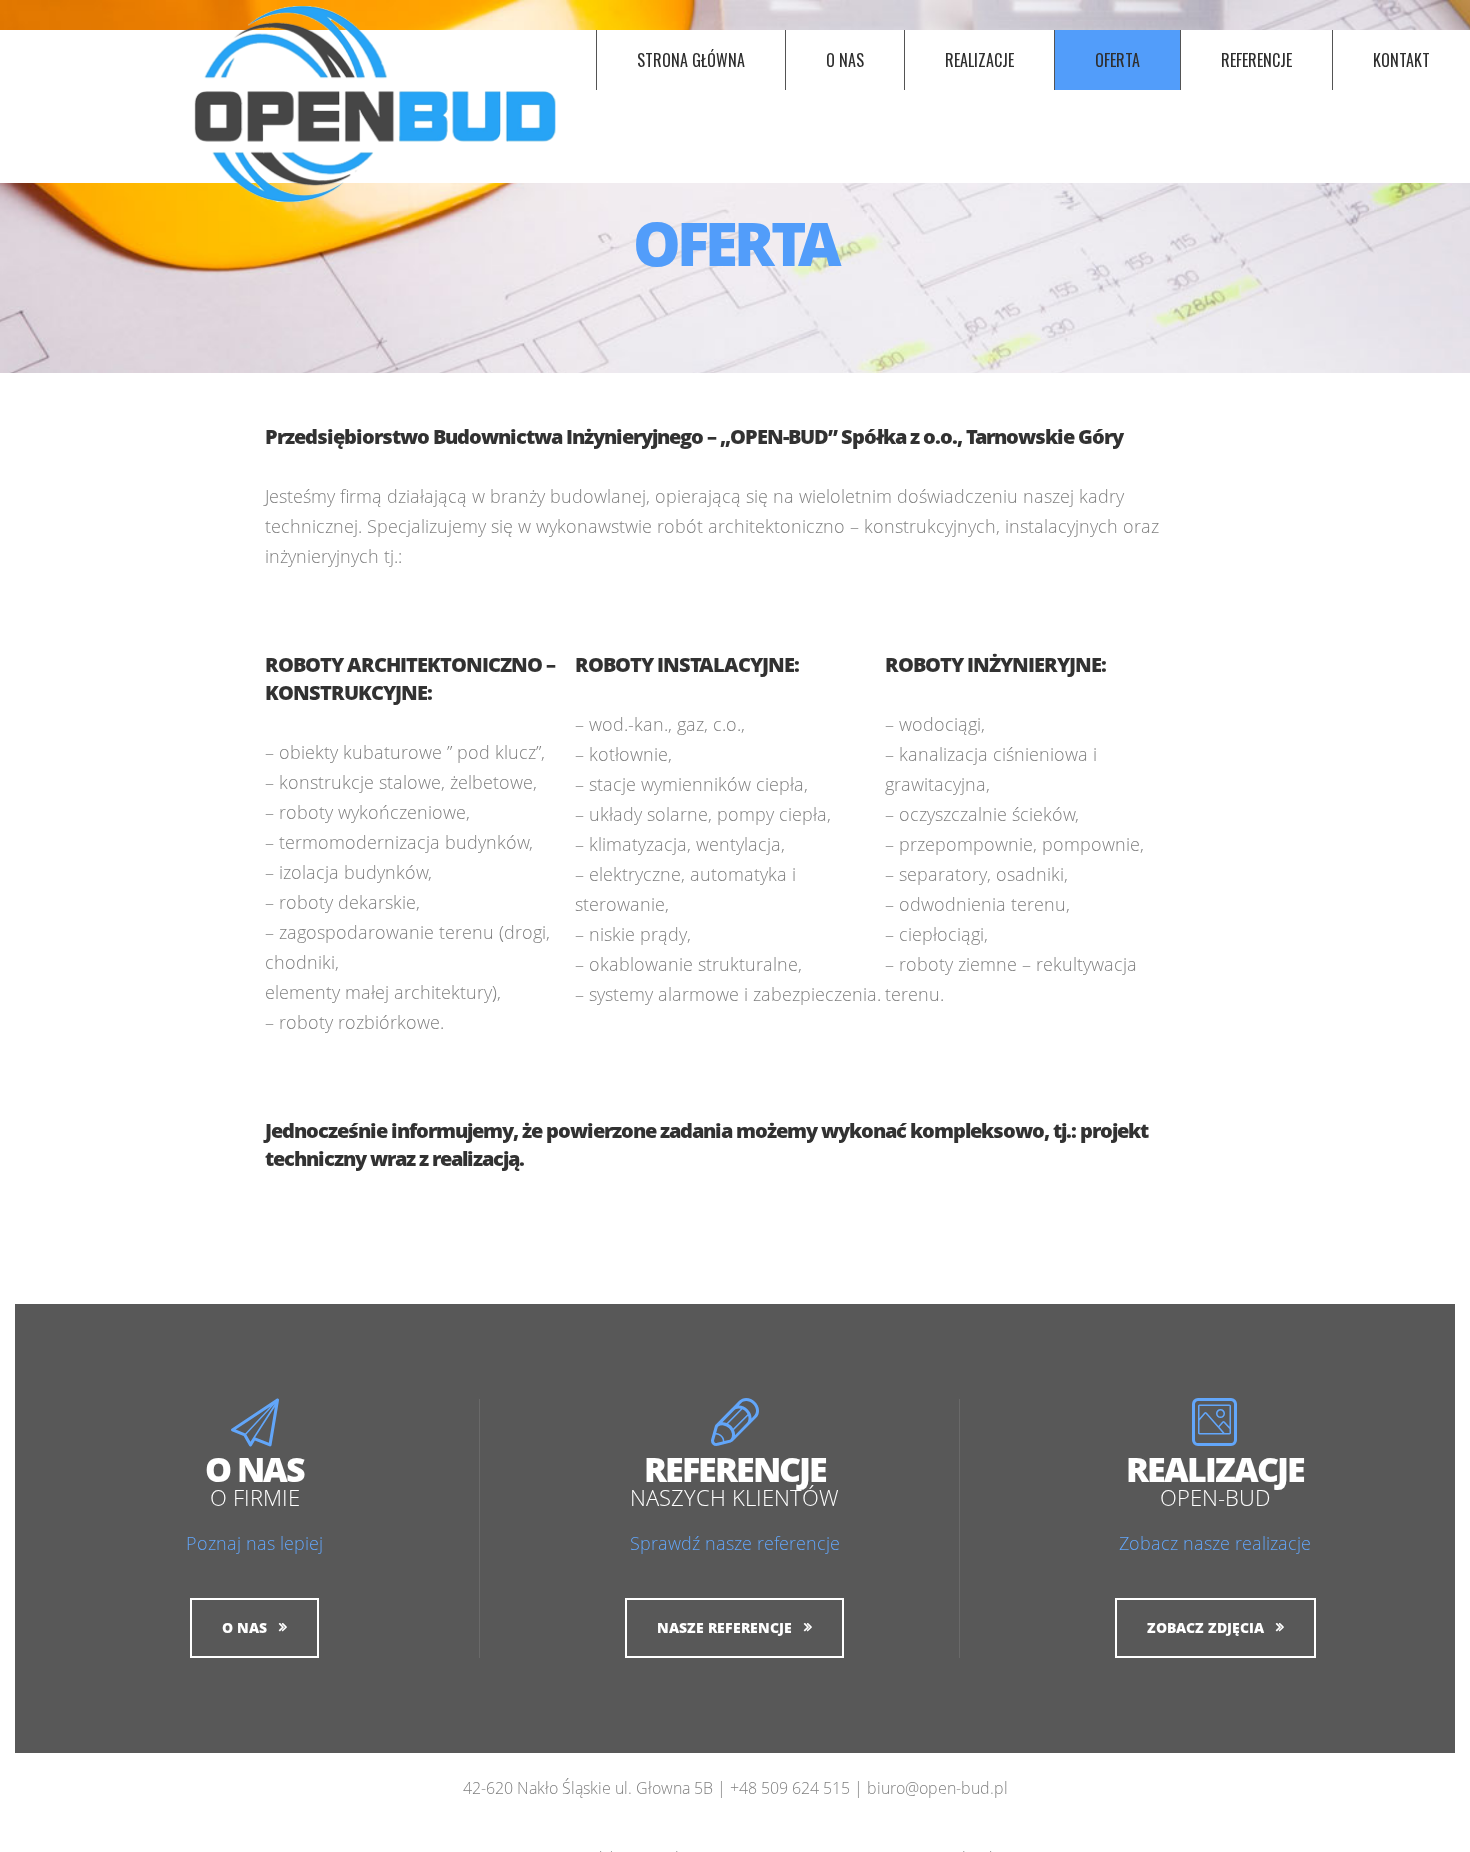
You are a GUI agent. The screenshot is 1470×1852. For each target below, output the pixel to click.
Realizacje (979, 60)
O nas (845, 60)
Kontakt (1401, 60)
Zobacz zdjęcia (1205, 1627)
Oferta (1117, 60)
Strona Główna (691, 60)
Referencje (1256, 60)
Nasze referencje (724, 1627)
